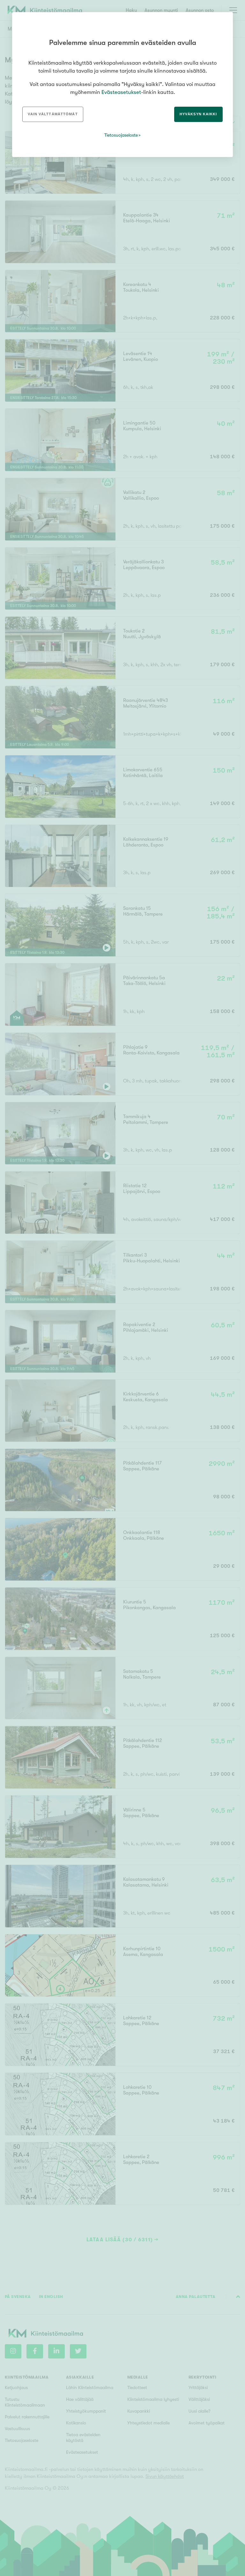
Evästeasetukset (121, 92)
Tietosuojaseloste (121, 135)
